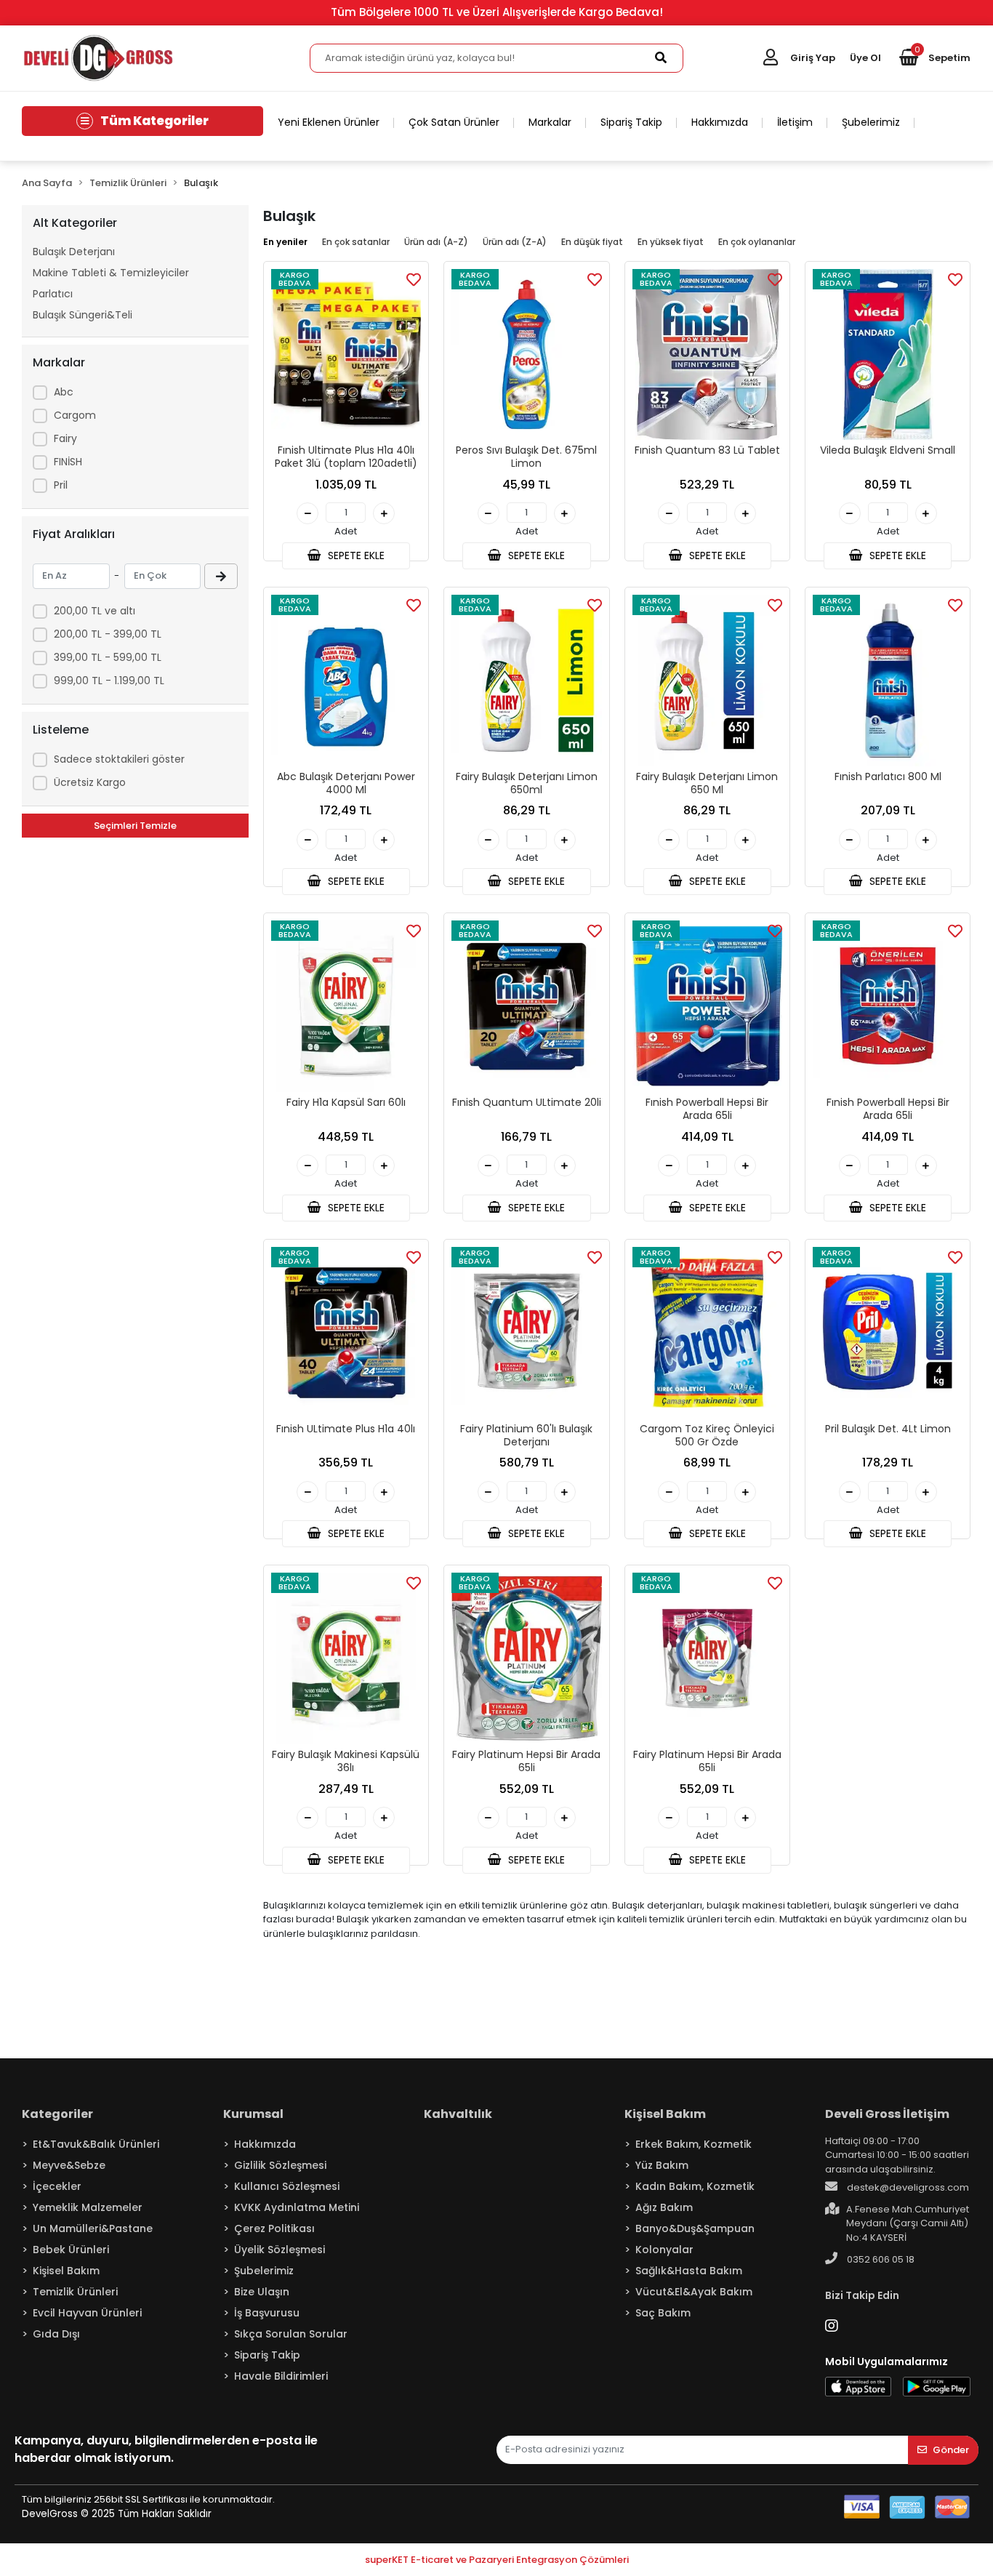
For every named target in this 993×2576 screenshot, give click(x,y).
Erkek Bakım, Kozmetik (694, 2144)
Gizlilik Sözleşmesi (280, 2165)
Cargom (75, 415)
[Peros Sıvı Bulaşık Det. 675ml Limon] (526, 355)
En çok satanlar (356, 242)
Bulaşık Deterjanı (74, 252)
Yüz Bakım (662, 2165)
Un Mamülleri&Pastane (93, 2228)
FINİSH (68, 462)
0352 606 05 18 (880, 2259)
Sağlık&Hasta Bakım (689, 2271)
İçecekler (57, 2186)
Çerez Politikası (274, 2228)
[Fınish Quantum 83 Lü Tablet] (707, 355)
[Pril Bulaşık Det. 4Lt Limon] (888, 1333)
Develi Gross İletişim (887, 2114)
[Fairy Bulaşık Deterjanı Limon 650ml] (526, 681)
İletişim (795, 122)
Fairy (65, 438)
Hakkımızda (720, 122)
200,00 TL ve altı (95, 611)
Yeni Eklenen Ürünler (329, 122)
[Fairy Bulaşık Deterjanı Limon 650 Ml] (707, 681)
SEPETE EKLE (355, 555)
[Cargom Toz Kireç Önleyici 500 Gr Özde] (707, 1333)
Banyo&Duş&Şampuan (695, 2228)
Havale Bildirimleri (281, 2376)
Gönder (951, 2450)
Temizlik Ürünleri (75, 2292)
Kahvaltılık (458, 2114)
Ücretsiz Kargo (90, 782)
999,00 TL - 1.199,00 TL (109, 681)
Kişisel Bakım (66, 2271)
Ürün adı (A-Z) (436, 242)
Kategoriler (57, 2114)
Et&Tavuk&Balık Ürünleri (96, 2144)
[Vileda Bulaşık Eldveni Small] (888, 355)
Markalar (550, 122)
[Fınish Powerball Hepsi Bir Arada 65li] (707, 1006)
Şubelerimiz (871, 122)
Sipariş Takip (631, 122)
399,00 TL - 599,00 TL (108, 657)
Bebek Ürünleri (71, 2250)
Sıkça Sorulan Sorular (291, 2334)
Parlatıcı (53, 294)
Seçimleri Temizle (135, 826)
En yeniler (285, 242)
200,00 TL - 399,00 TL (108, 634)
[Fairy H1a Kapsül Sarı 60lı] (346, 1006)
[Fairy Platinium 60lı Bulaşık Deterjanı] (526, 1333)
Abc (64, 392)
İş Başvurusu (267, 2313)
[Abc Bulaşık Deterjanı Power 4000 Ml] (346, 681)
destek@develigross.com (907, 2187)
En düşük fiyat (592, 242)
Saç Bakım (663, 2313)
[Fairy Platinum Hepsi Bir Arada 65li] (526, 1658)
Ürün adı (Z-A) (515, 242)
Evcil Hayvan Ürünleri (87, 2313)
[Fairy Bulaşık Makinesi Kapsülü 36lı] (346, 1658)
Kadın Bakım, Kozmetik (695, 2186)
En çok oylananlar (757, 242)
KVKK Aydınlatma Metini (297, 2207)
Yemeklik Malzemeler (88, 2207)
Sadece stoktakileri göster (119, 759)
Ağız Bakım (664, 2207)
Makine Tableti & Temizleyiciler (111, 273)
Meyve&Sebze (69, 2165)
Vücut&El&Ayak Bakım (694, 2292)
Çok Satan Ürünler (454, 122)
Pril (61, 485)
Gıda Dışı (56, 2334)
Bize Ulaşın (262, 2292)
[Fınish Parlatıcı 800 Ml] (888, 681)
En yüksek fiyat (671, 242)
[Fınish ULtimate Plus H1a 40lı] (346, 1333)
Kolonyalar (664, 2250)
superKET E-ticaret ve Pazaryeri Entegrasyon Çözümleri (497, 2560)
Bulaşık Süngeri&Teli (83, 315)
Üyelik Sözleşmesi (280, 2250)
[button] (935, 58)
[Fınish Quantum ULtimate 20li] (526, 1006)
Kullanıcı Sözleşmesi (287, 2186)
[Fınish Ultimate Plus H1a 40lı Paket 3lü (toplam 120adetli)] (346, 355)
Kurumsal (253, 2114)
